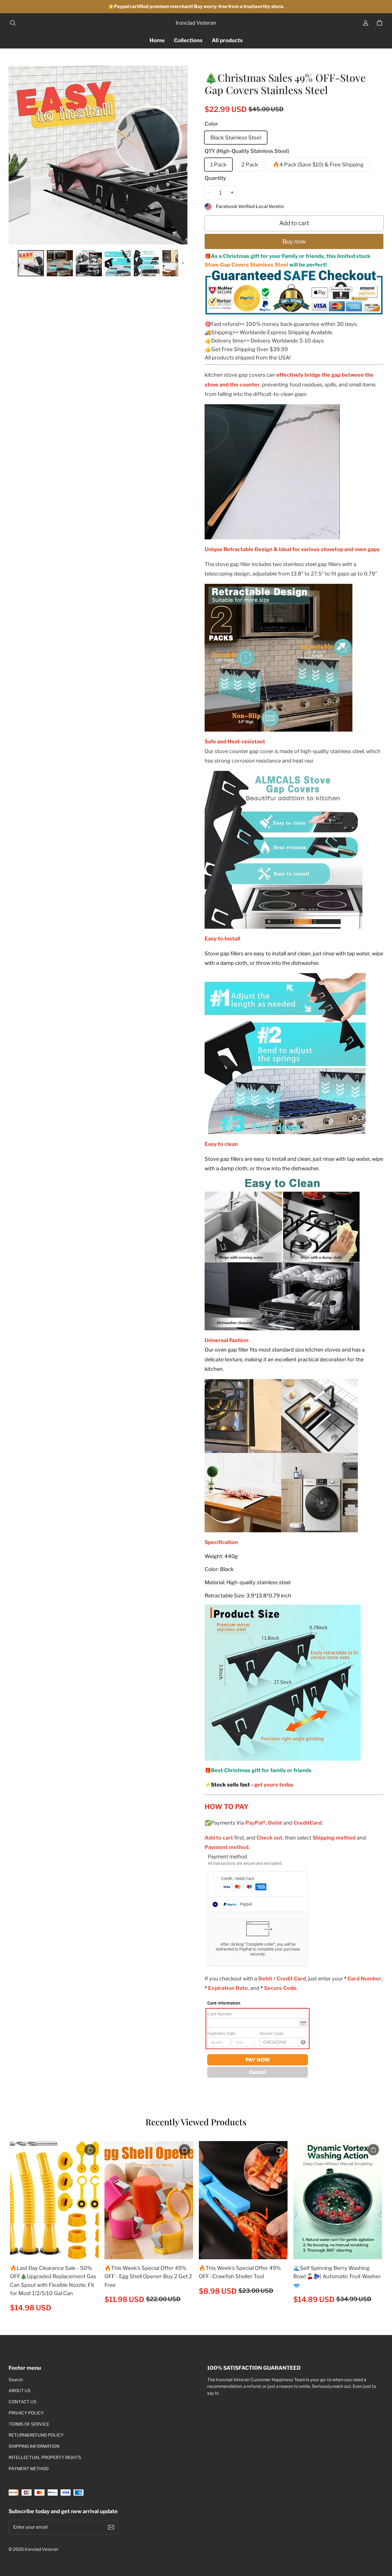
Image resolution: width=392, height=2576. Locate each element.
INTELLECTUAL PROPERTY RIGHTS (45, 2458)
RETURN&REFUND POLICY (36, 2435)
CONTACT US (23, 2402)
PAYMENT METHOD (29, 2469)
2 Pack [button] (250, 164)
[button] (13, 23)
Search (16, 2380)
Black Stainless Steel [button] (236, 137)
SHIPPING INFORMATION (34, 2446)
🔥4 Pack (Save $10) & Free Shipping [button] (318, 164)
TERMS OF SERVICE (29, 2424)
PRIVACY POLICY (26, 2413)
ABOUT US (20, 2391)
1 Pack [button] (218, 164)
